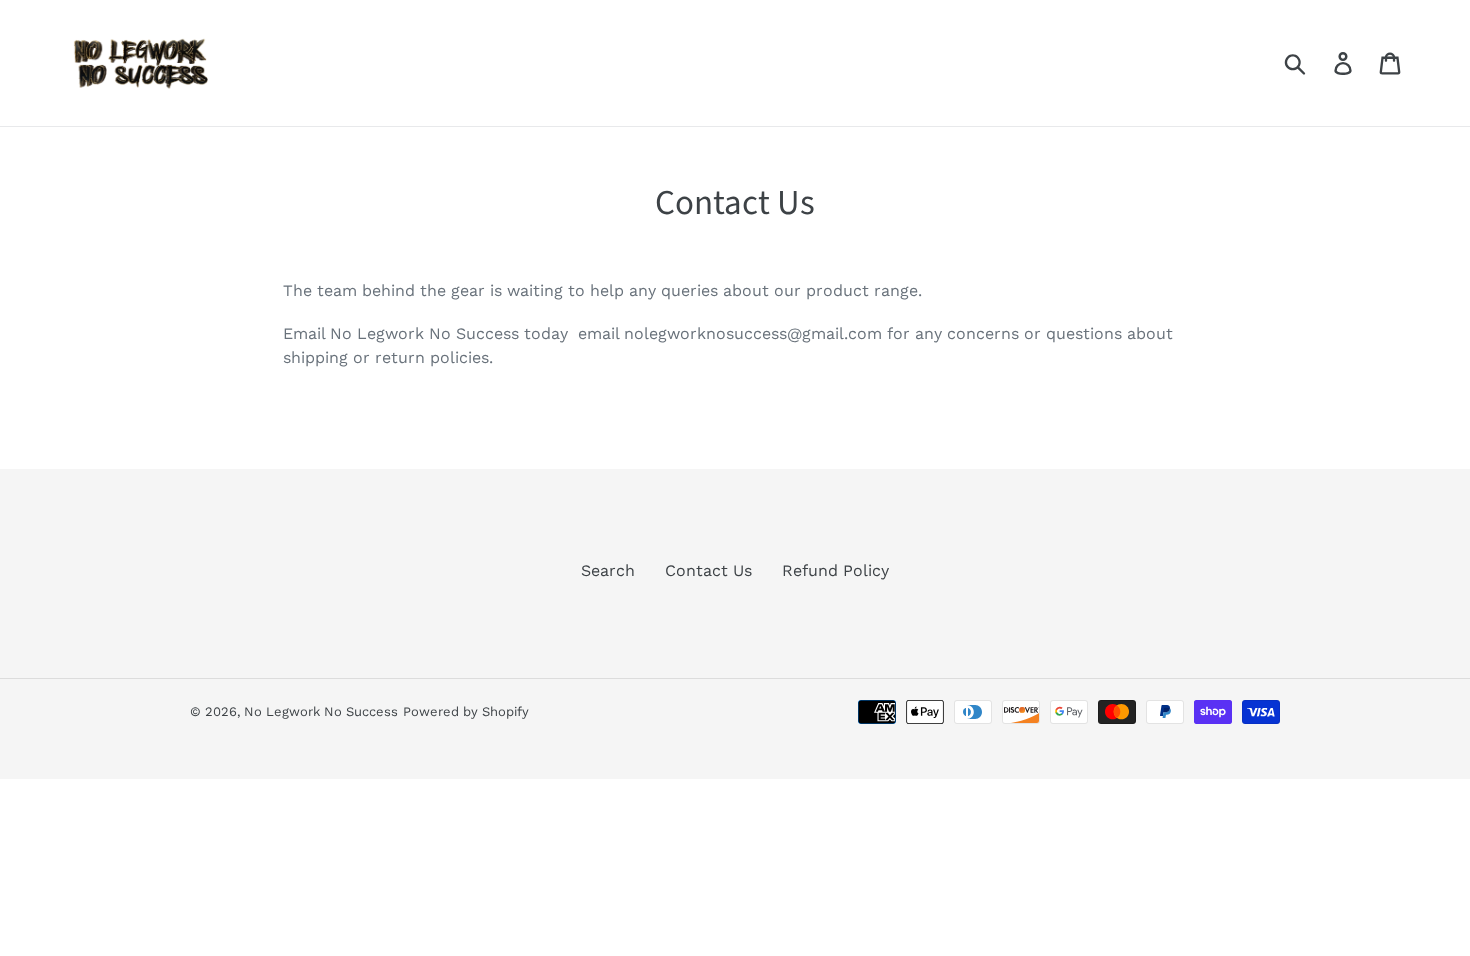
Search (608, 570)
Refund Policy (835, 570)
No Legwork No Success (321, 711)
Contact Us (708, 570)
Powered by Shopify (466, 711)
